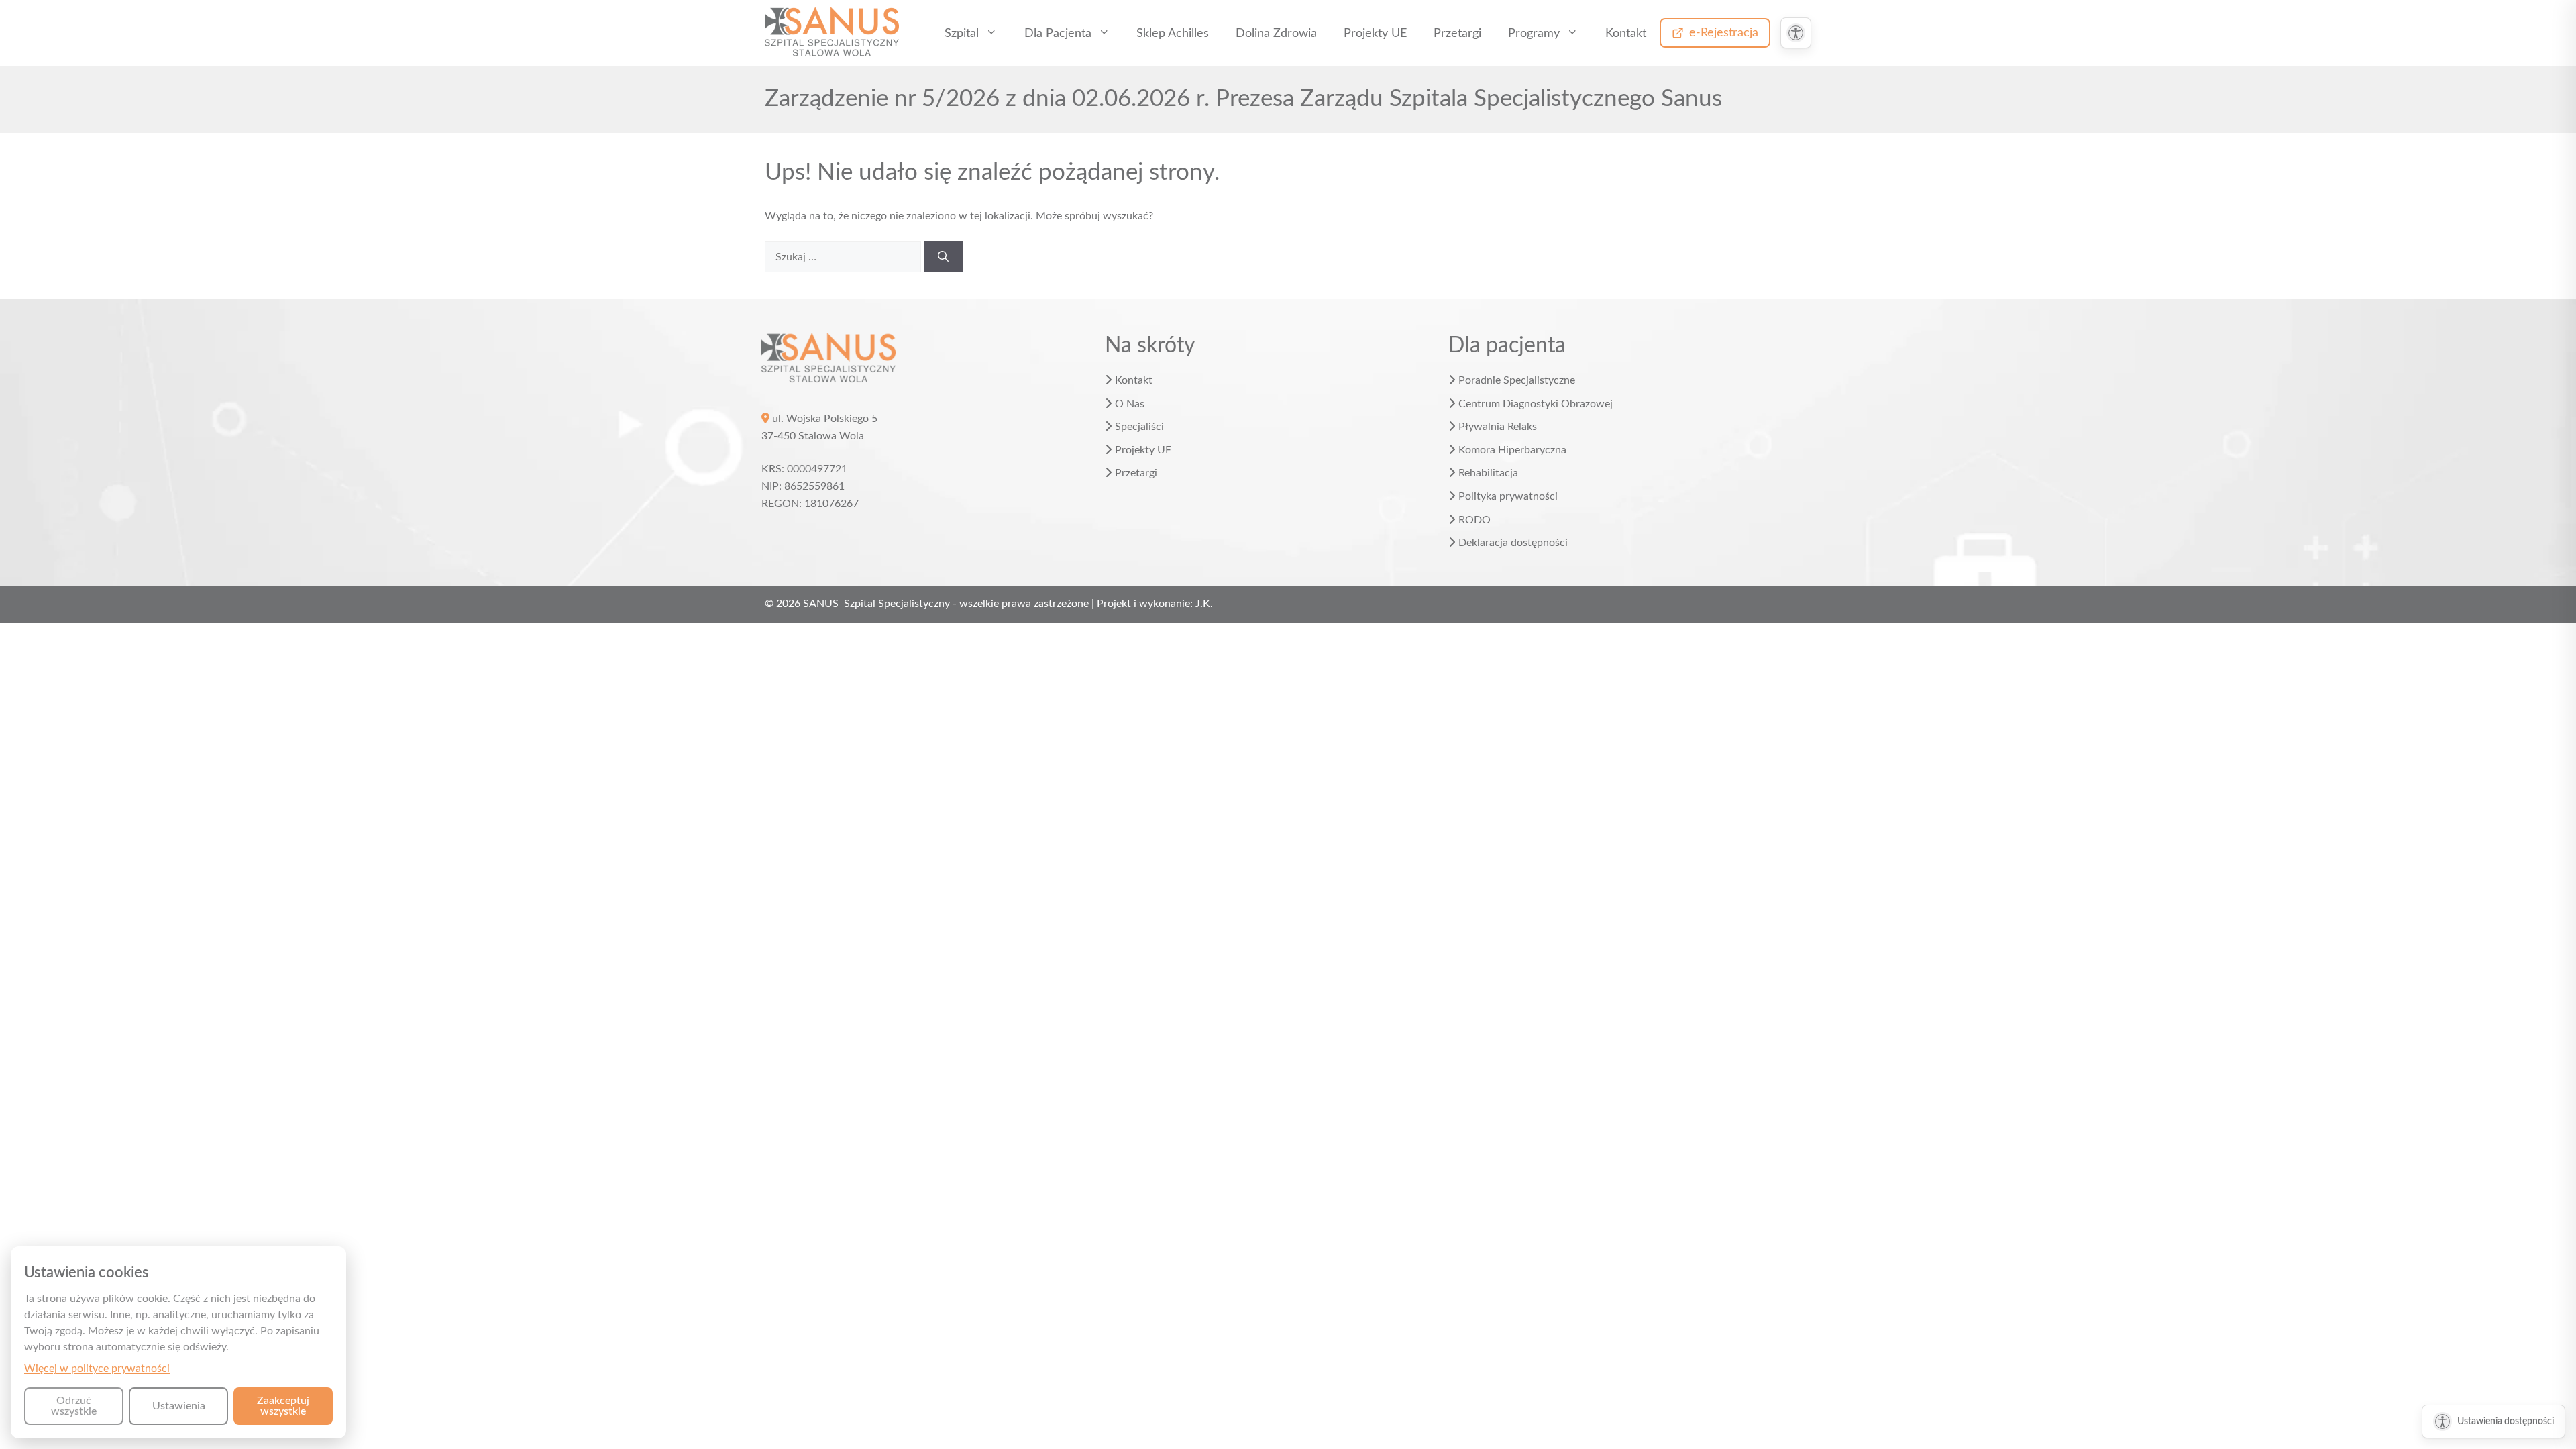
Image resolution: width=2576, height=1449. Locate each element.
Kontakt (1626, 33)
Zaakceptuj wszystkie (283, 1406)
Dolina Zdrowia (1276, 33)
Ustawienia (179, 1406)
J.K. (1204, 604)
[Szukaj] (943, 257)
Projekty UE (1375, 33)
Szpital (962, 33)
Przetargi (1457, 33)
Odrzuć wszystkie (74, 1406)
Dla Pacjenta (1058, 33)
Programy (1534, 33)
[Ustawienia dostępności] (1796, 33)
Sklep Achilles (1173, 33)
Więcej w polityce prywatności (97, 1368)
